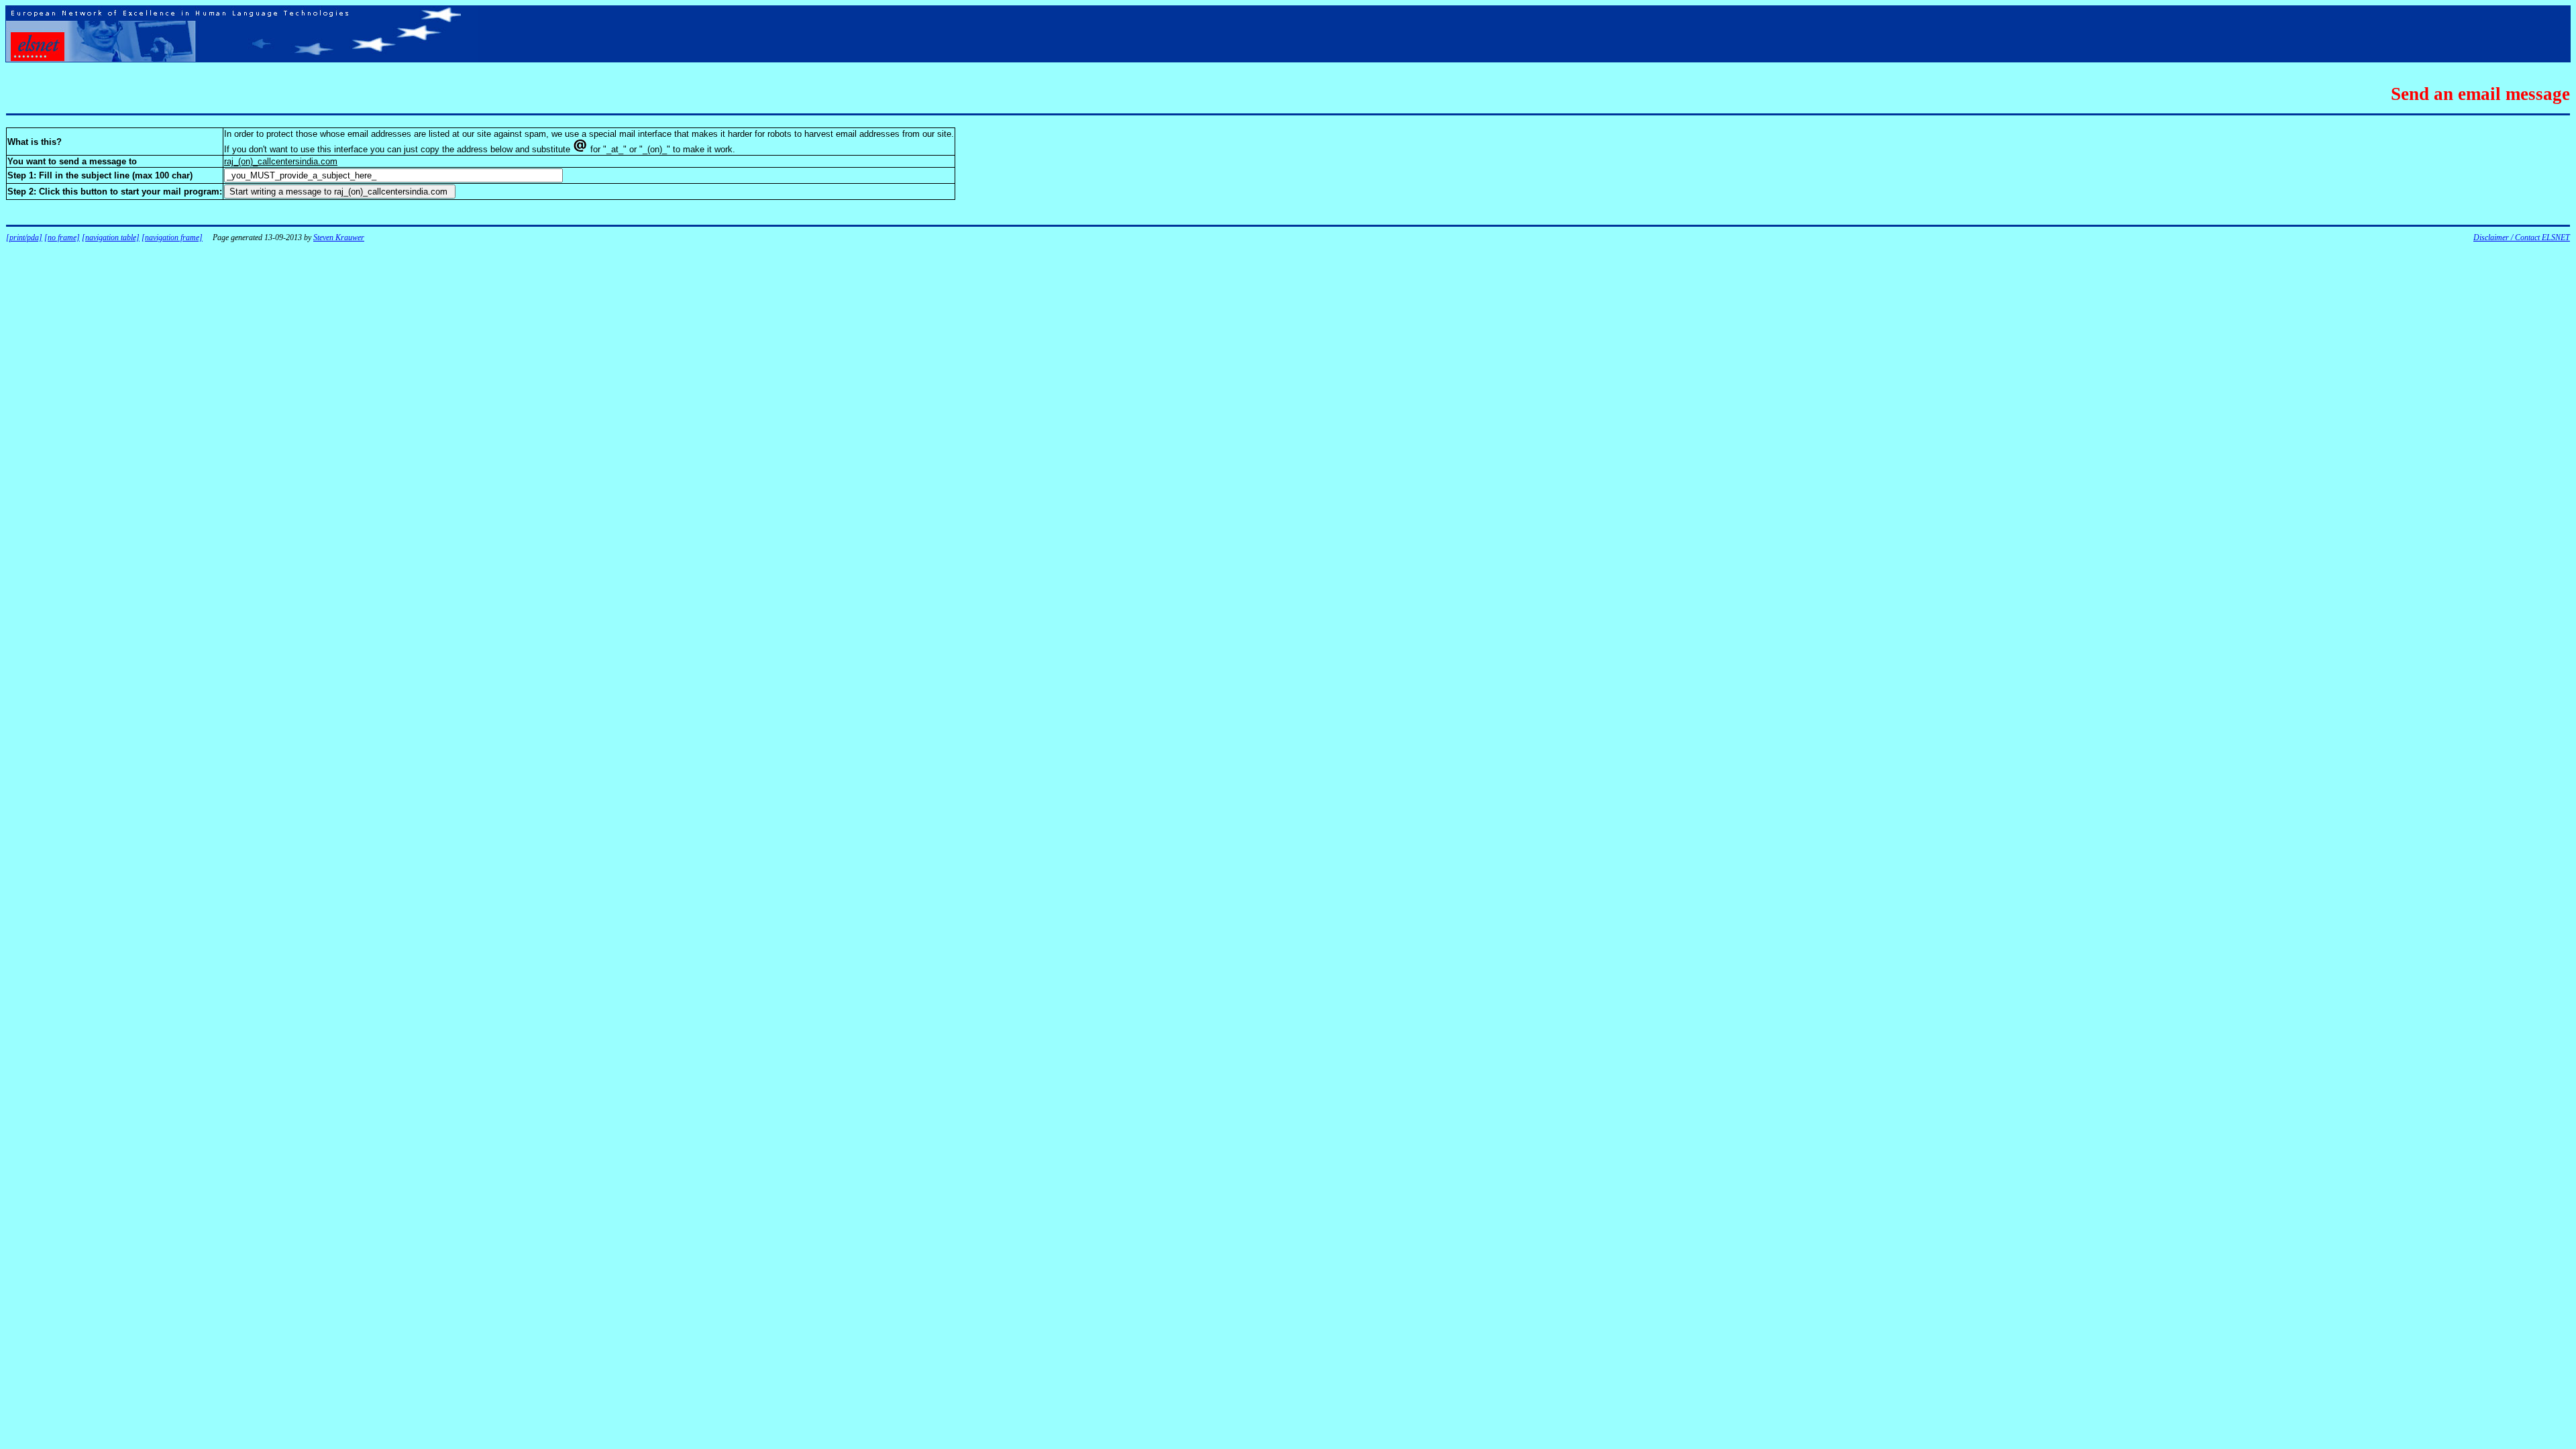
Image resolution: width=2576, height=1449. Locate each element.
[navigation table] (111, 237)
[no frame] (62, 237)
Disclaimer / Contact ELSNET (2522, 237)
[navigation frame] (172, 237)
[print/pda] (24, 237)
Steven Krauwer (339, 237)
